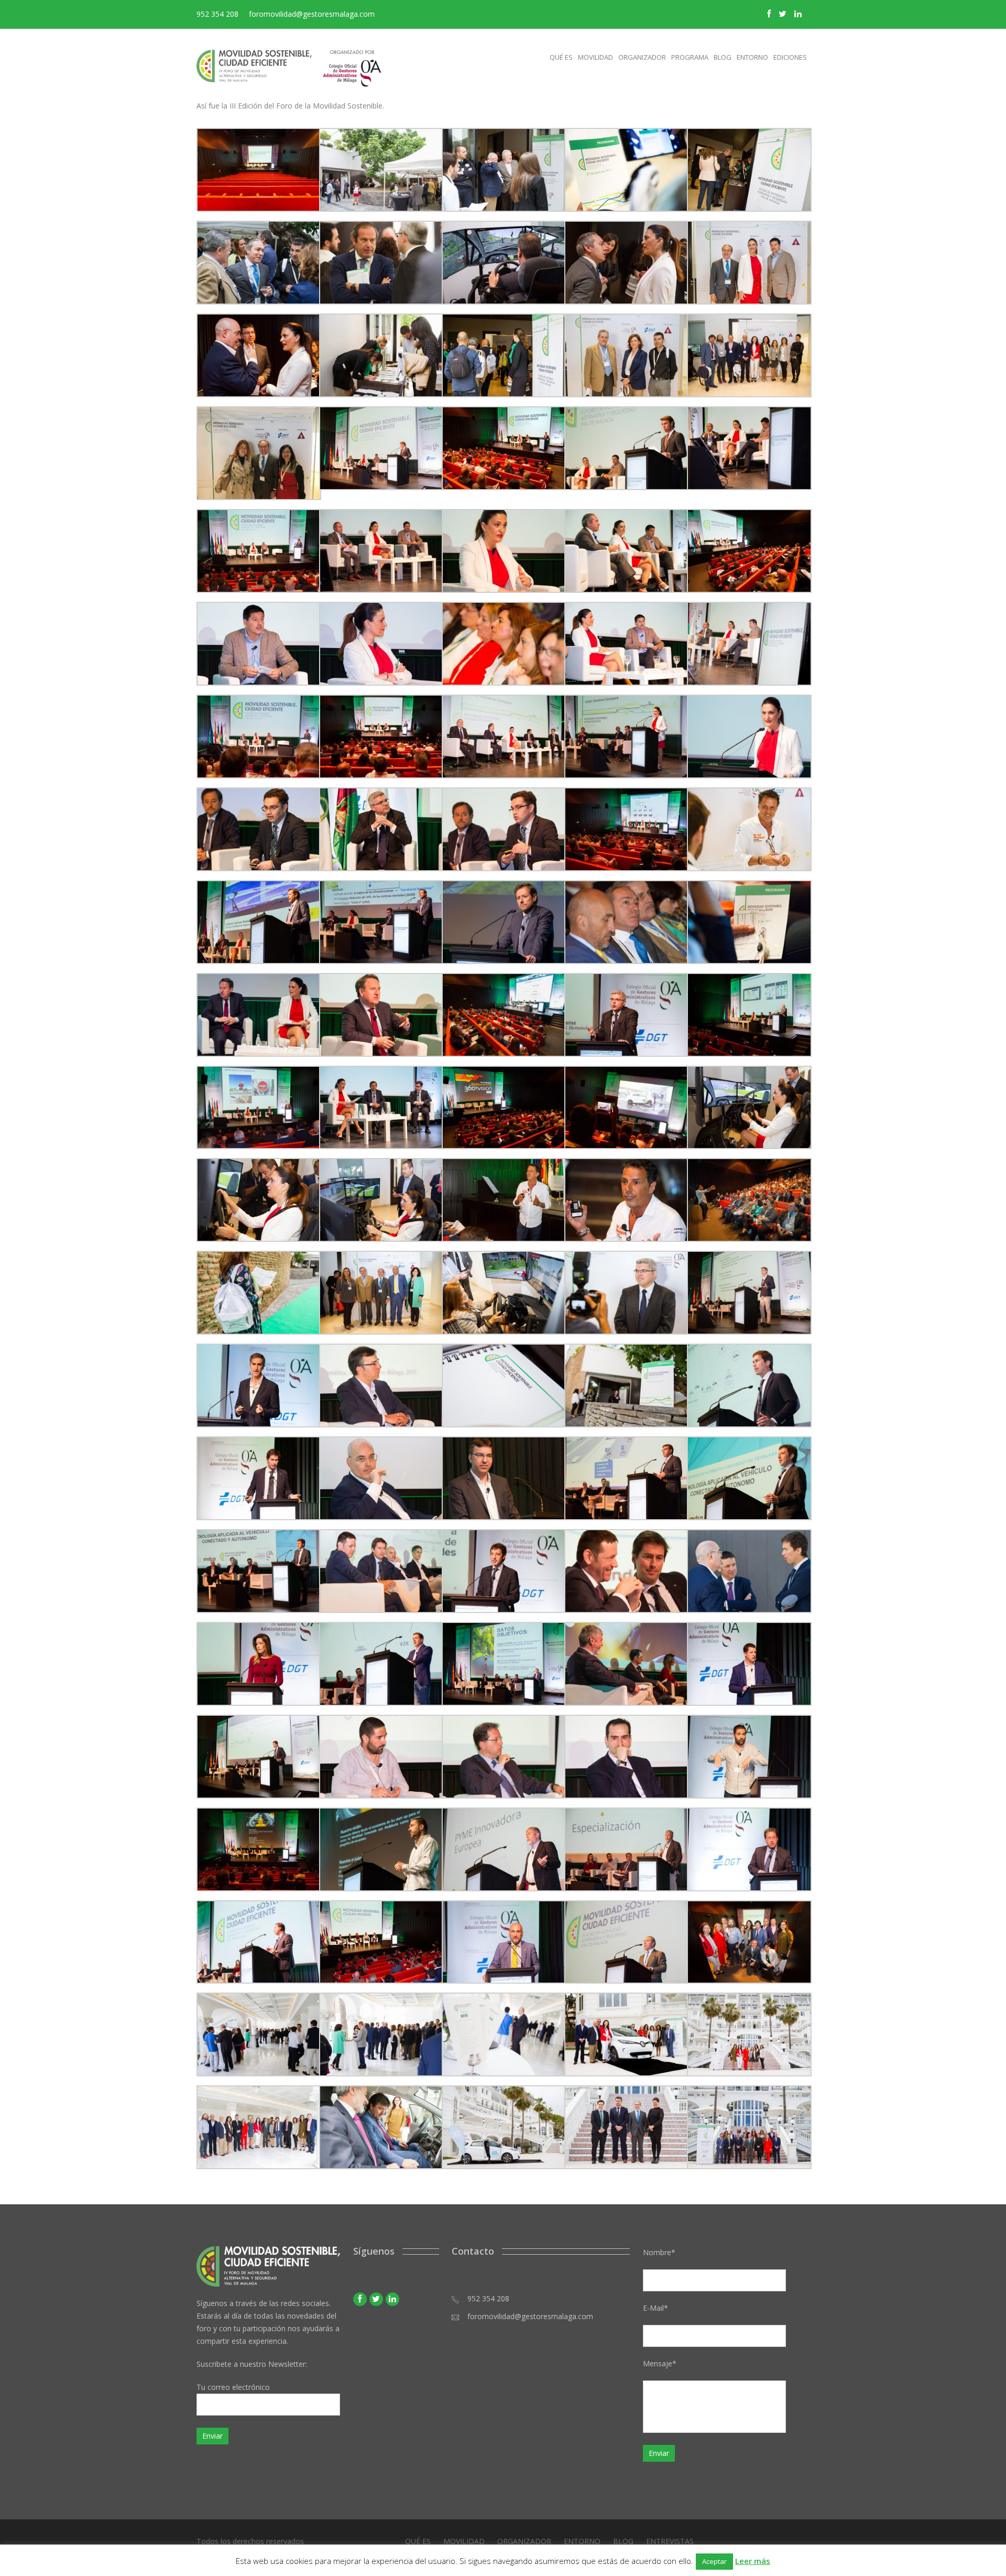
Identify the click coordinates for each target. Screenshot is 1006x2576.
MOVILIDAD (464, 2541)
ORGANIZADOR (524, 2541)
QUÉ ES (418, 2541)
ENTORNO (582, 2541)
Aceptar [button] (714, 2561)
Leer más (753, 2561)
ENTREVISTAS (670, 2541)
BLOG (623, 2541)
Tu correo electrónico (233, 2387)
